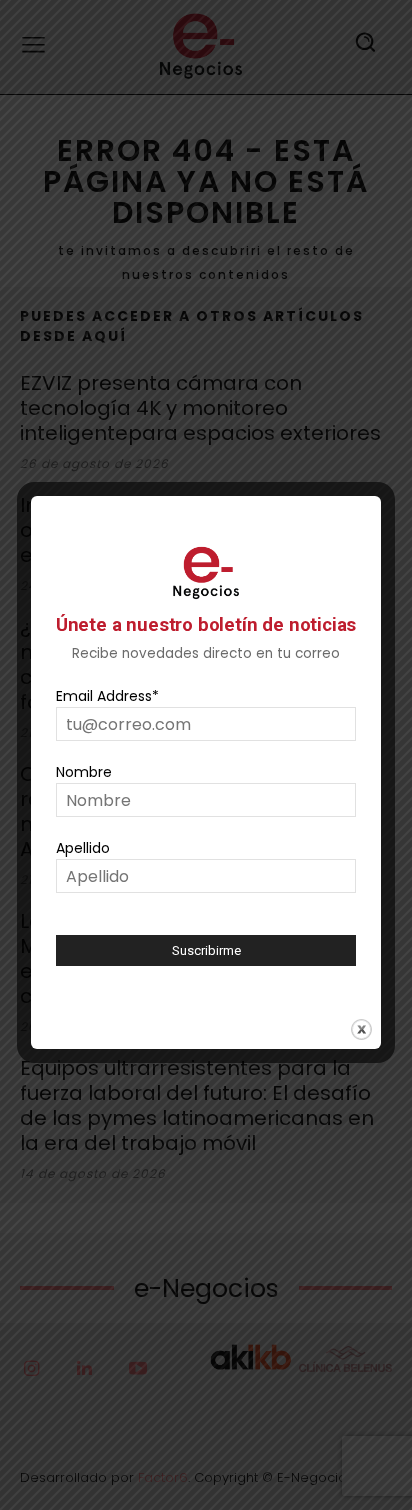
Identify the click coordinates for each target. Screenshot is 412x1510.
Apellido (83, 848)
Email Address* (107, 696)
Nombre (84, 772)
